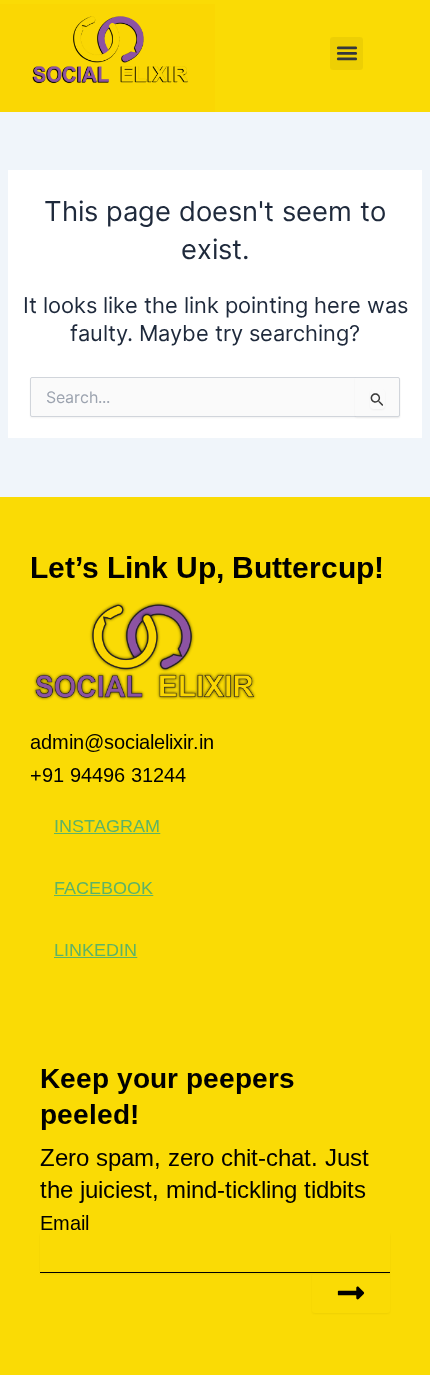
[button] (346, 53)
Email (64, 1223)
